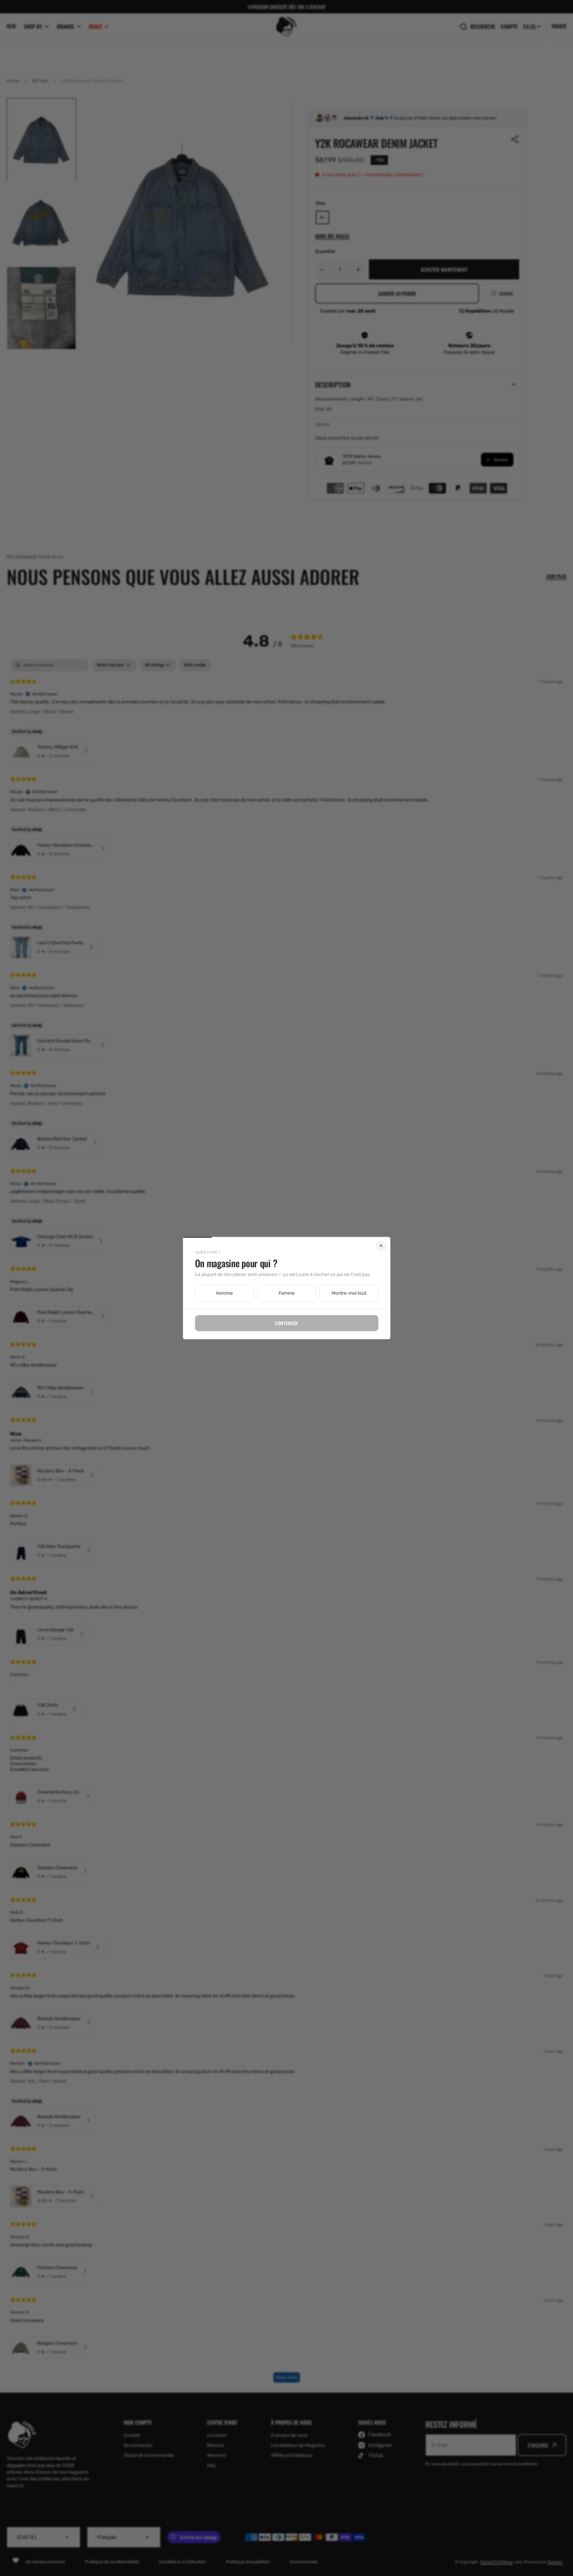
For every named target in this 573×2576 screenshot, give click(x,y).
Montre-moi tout (349, 1293)
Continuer (286, 1323)
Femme (287, 1293)
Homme (224, 1293)
